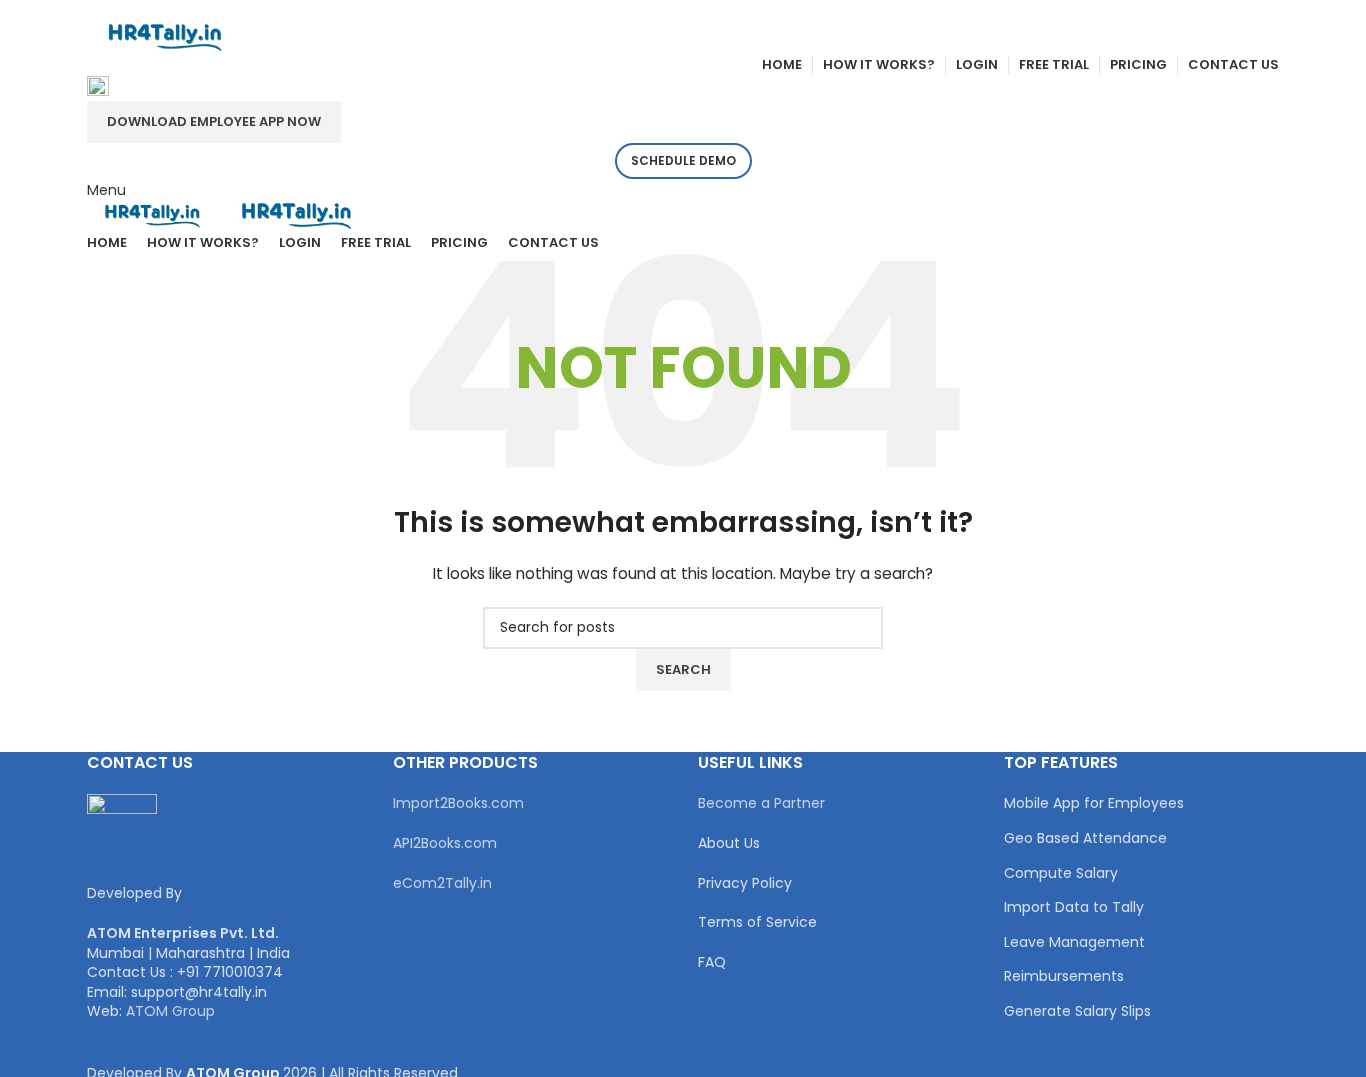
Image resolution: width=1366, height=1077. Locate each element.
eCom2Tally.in (442, 883)
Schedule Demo (683, 160)
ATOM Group (170, 1011)
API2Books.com (445, 843)
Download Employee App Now (214, 121)
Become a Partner (761, 803)
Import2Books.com (458, 803)
